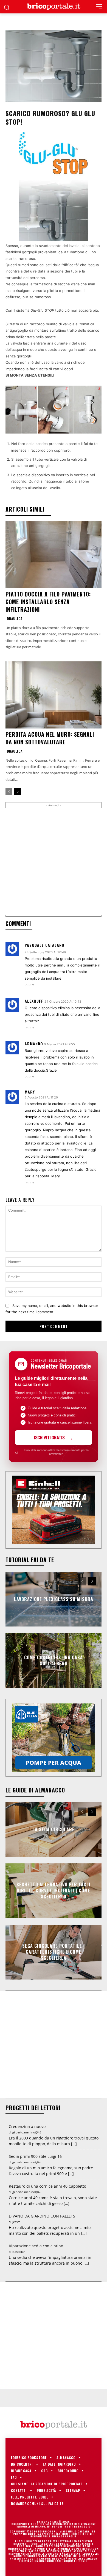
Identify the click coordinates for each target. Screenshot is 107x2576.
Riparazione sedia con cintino (36, 2246)
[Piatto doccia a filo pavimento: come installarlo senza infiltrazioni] (54, 555)
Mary (30, 1092)
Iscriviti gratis (49, 1437)
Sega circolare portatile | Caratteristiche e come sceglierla (54, 1952)
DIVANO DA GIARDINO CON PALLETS (42, 2216)
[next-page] (18, 792)
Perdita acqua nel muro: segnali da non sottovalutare (50, 738)
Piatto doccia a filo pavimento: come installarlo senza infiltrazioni (48, 602)
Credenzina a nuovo (27, 2126)
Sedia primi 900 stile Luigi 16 (35, 2156)
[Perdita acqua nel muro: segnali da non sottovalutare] (54, 695)
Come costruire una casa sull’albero (54, 1660)
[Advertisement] (54, 862)
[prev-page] (9, 792)
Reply (29, 985)
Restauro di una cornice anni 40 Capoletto (47, 2186)
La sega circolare (54, 1829)
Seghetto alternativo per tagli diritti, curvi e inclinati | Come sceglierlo (54, 1891)
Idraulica (14, 619)
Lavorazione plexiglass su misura (54, 1599)
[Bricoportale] (54, 7)
